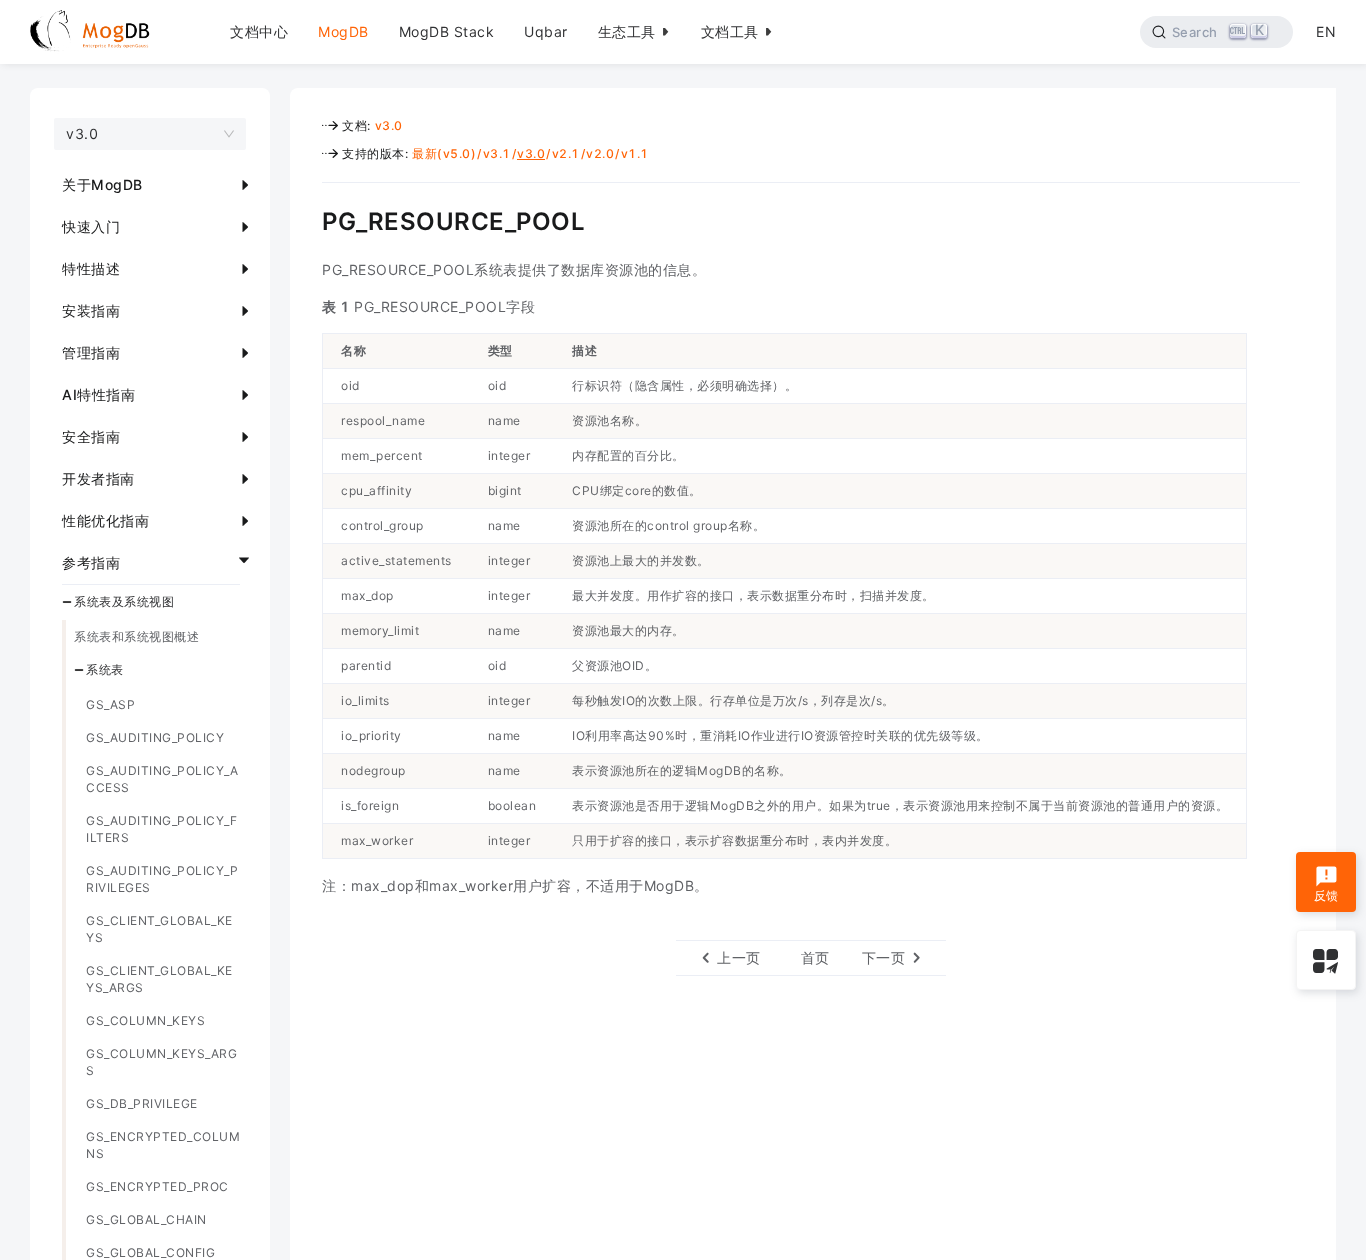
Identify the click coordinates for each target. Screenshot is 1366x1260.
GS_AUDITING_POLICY (155, 737)
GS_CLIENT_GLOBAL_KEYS (159, 929)
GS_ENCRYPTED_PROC (157, 1186)
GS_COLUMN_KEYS (145, 1020)
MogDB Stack (447, 31)
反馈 (1326, 895)
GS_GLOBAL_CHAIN (146, 1219)
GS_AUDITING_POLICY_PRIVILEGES (162, 879)
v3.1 (497, 153)
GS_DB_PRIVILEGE (142, 1103)
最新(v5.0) (444, 153)
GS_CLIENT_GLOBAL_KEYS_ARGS (159, 979)
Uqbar (546, 31)
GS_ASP (110, 704)
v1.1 (635, 153)
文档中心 (259, 31)
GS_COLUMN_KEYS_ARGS (161, 1062)
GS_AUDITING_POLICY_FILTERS (161, 829)
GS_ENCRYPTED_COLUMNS (163, 1145)
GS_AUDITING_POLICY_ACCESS (162, 779)
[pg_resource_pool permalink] (307, 219)
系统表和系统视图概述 (136, 636)
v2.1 (566, 153)
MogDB (343, 31)
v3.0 (389, 125)
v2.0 (600, 153)
